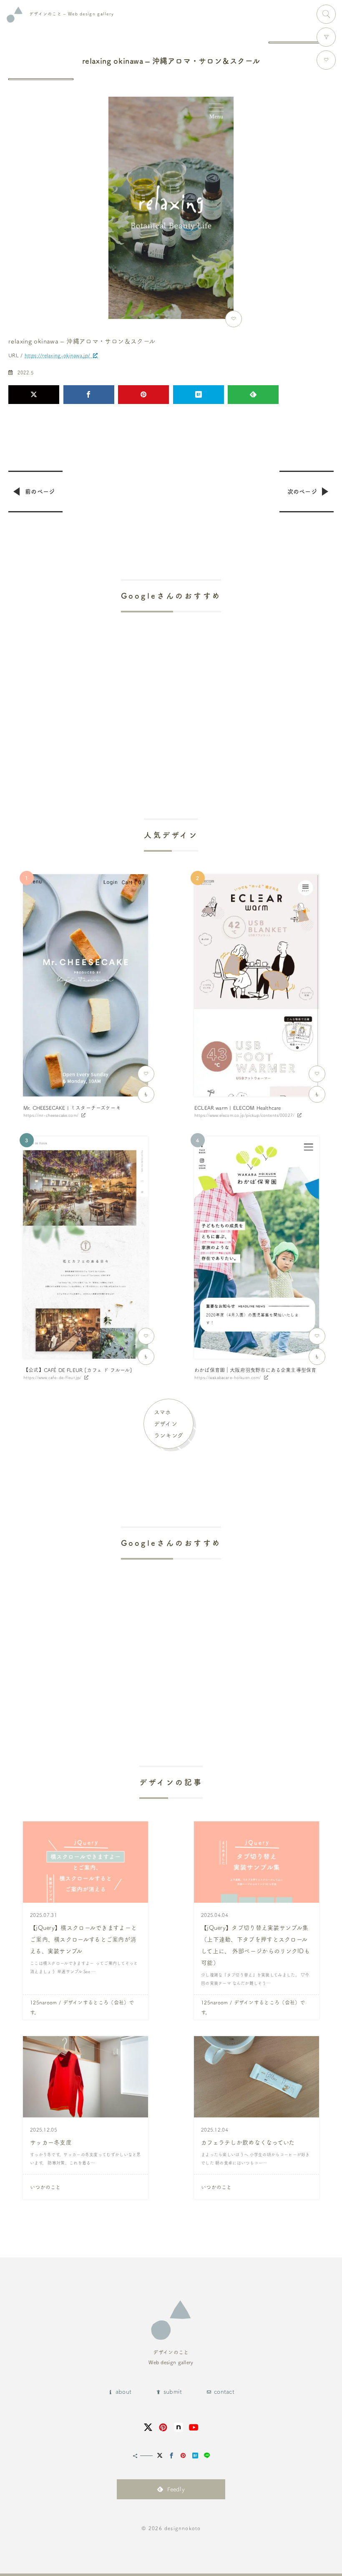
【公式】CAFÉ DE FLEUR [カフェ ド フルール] (78, 1370)
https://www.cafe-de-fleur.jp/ (52, 1377)
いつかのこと (45, 2187)
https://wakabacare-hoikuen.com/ (228, 1377)
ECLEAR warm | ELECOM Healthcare (238, 1108)
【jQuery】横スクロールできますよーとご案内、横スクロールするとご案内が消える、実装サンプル (83, 1939)
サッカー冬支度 (51, 2142)
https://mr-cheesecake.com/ (51, 1115)
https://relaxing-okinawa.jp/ (57, 355)
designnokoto (182, 2528)
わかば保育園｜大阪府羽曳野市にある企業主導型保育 (255, 1370)
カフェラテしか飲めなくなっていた (248, 2142)
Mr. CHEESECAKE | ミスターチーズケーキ (72, 1108)
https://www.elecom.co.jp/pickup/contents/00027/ (244, 1115)
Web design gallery (72, 14)
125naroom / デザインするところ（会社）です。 (82, 2007)
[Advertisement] (171, 693)
